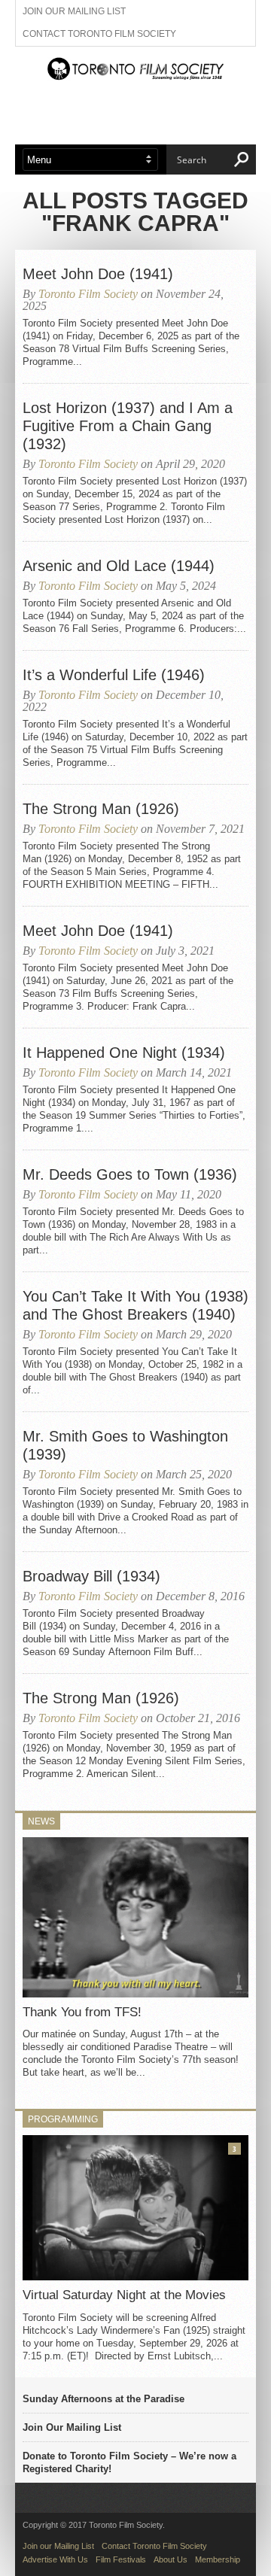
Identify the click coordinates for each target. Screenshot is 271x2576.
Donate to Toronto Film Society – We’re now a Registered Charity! (129, 2462)
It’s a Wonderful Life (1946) (114, 675)
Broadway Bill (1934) (91, 1576)
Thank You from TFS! (82, 2012)
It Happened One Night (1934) (124, 1053)
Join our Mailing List (74, 11)
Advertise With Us (55, 2559)
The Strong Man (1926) (101, 809)
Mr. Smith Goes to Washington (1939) (125, 1445)
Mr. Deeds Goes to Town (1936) (130, 1174)
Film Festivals (121, 2559)
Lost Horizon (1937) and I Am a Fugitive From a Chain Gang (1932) (128, 426)
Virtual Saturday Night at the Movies (124, 2295)
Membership (218, 2559)
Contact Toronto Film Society (99, 34)
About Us (171, 2559)
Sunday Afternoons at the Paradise (104, 2399)
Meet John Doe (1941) (98, 274)
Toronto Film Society (88, 294)
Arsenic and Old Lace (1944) (119, 566)
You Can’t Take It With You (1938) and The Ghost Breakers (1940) (135, 1305)
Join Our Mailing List (72, 2427)
